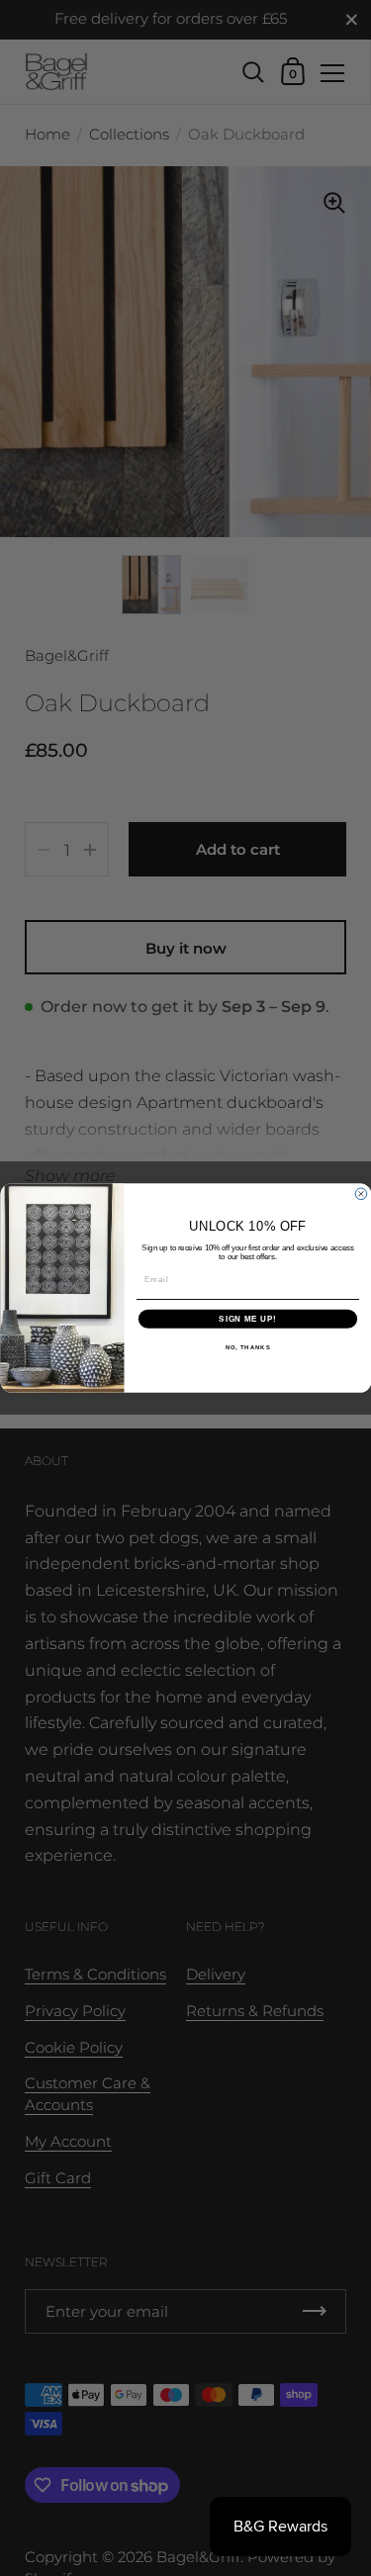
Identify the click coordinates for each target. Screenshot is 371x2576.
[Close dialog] (361, 1194)
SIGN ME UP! (247, 1319)
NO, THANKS (247, 1347)
